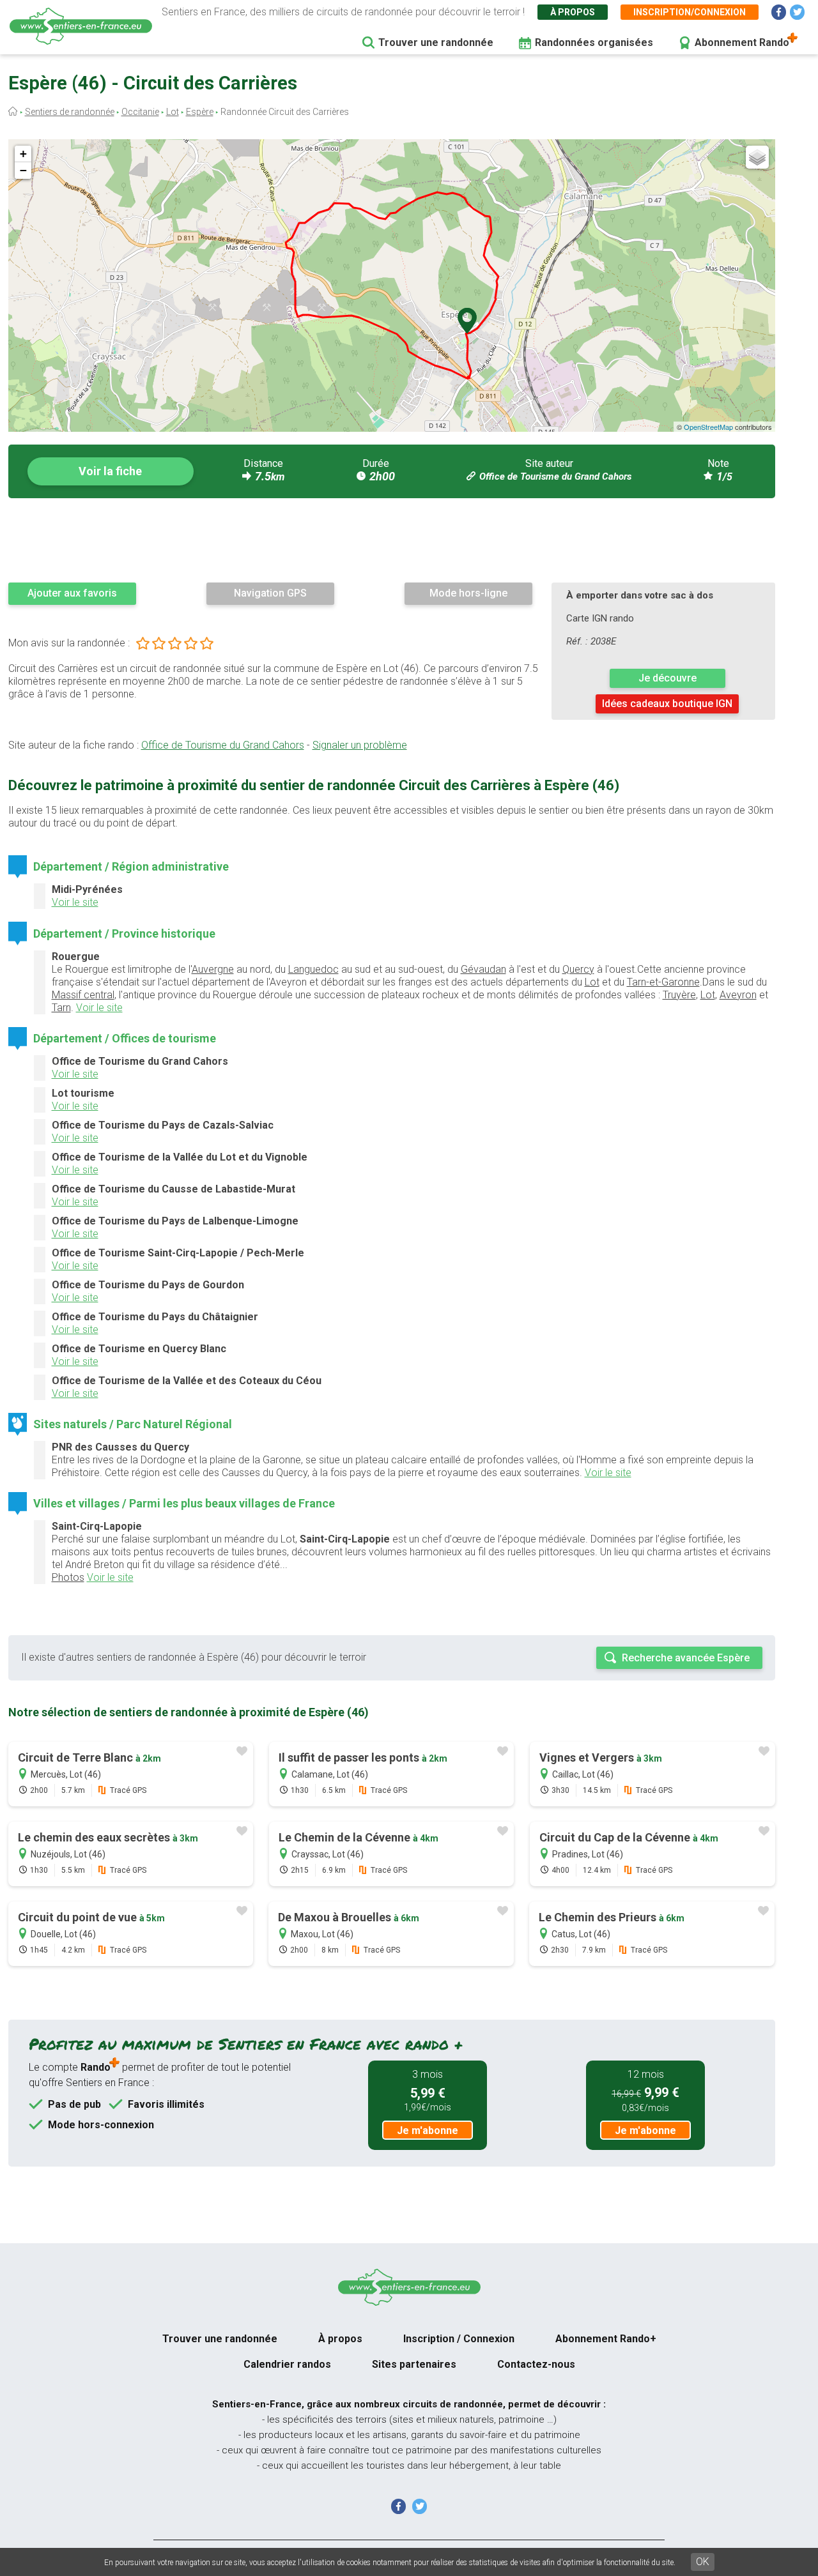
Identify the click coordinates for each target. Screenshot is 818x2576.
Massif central (83, 995)
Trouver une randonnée (436, 42)
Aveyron (738, 995)
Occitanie (140, 112)
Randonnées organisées (594, 42)
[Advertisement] (392, 540)
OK (703, 2562)
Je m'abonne (428, 2130)
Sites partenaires (414, 2364)
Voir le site (75, 902)
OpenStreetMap (708, 427)
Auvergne (213, 969)
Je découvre (668, 678)
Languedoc (313, 969)
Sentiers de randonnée (70, 112)
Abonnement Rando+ (606, 2339)
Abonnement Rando (742, 42)
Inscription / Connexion (459, 2339)
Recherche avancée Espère (686, 1658)
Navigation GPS (270, 593)
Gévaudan (483, 969)
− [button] (23, 170)
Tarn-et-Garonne (663, 982)
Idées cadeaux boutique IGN (667, 704)
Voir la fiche (110, 471)
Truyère (679, 995)
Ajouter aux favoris (72, 593)
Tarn (61, 1008)
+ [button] (23, 154)
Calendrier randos (287, 2364)
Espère (200, 112)
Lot (173, 112)
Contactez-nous (536, 2364)
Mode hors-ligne (468, 593)
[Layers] (757, 157)
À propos (573, 12)
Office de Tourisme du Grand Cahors (555, 476)
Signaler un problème (360, 745)
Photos (68, 1577)
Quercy (578, 969)
